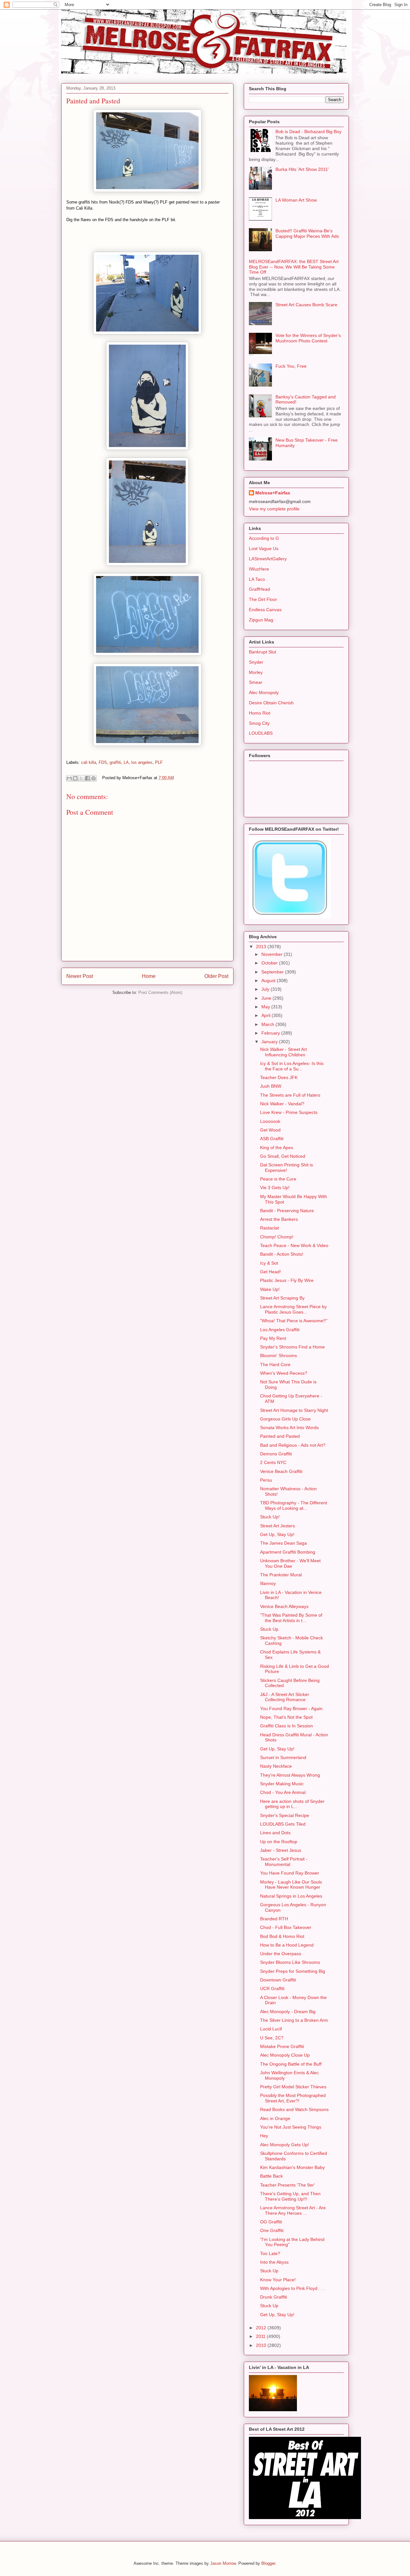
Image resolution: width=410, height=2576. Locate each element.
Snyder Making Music (282, 1784)
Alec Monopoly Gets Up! (285, 2145)
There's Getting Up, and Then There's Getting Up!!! (290, 2196)
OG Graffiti (271, 2222)
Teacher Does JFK (279, 1077)
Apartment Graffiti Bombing (288, 1552)
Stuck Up (269, 1629)
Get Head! (271, 1272)
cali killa (89, 762)
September (273, 972)
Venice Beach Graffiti (281, 1471)
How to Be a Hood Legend (287, 1945)
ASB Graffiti (272, 1139)
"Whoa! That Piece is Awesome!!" (294, 1321)
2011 (261, 2336)
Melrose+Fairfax (273, 493)
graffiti (115, 762)
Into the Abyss (274, 2262)
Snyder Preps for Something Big (293, 1971)
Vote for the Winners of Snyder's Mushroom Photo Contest (308, 338)
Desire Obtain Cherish (271, 703)
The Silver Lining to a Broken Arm (294, 2020)
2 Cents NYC (273, 1462)
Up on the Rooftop (279, 1842)
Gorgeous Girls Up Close (285, 1419)
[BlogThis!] (75, 778)
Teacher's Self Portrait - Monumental (284, 1862)
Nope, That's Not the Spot (286, 1717)
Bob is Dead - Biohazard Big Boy (308, 132)
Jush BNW (271, 1086)
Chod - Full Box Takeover (286, 1927)
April (266, 1015)
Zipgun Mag (261, 620)
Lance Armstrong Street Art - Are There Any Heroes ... (293, 2210)
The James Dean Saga (283, 1543)
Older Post (216, 976)
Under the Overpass (281, 1954)
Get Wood (270, 1130)
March (268, 1024)
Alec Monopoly (264, 692)
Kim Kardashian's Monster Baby (292, 2167)
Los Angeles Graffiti (280, 1330)
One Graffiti (272, 2230)
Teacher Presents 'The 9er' (287, 2185)
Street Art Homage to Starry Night (294, 1410)
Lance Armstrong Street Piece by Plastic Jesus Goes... (293, 1309)
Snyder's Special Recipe (285, 1815)
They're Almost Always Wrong (290, 1775)
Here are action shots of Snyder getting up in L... (292, 1804)
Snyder (256, 662)
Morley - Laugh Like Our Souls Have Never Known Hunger (291, 1885)
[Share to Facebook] (87, 778)
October (270, 963)
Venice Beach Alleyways (284, 1606)
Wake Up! (270, 1289)
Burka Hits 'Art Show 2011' (302, 169)
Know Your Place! (278, 2280)
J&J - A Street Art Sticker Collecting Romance (285, 1697)
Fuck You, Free (291, 366)
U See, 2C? (272, 2038)
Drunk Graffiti (274, 2297)
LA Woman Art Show (296, 200)
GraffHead (259, 589)
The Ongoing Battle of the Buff (291, 2064)
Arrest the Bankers (279, 1219)
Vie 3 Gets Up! (275, 1188)
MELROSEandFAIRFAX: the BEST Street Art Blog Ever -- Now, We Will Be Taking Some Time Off (294, 267)
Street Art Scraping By (282, 1298)
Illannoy (268, 1583)
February (271, 1033)
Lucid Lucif (271, 2029)
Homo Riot (260, 713)
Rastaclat (270, 1228)
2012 (262, 2328)
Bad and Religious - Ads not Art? (293, 1445)
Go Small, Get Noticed (283, 1156)
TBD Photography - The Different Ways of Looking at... (294, 1505)
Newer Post (80, 976)
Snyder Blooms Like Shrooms (290, 1962)
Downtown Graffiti (278, 1980)
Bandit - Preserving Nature (287, 1211)
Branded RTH (274, 1919)
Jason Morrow (223, 2563)
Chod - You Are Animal (283, 1792)
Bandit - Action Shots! (282, 1254)
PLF (159, 762)
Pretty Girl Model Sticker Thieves (293, 2087)
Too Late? (270, 2253)
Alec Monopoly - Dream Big (288, 2012)
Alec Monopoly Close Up (285, 2055)
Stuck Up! (270, 1517)
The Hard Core (275, 1364)
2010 (262, 2345)
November (273, 954)
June (267, 998)
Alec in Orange (275, 2118)
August (269, 980)
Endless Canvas (265, 610)
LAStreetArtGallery (268, 559)
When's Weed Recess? (284, 1373)
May (266, 1007)
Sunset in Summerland (283, 1757)
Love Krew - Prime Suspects (289, 1112)
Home (149, 976)
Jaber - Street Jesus (281, 1850)
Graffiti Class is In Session (287, 1726)
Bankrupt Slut (262, 652)
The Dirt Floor (263, 599)
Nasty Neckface (276, 1766)
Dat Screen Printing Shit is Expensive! (287, 1168)
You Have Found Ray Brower (290, 1873)
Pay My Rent (273, 1338)
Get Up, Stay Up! (277, 1534)
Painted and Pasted (280, 1436)
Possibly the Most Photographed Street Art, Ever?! (293, 2098)
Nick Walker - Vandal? (282, 1104)
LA (126, 762)
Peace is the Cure (278, 1179)
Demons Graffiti (276, 1454)
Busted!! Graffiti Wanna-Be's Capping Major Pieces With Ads (307, 233)
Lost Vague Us (264, 548)
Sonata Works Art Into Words (289, 1428)
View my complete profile (274, 509)
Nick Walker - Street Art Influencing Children (283, 1052)
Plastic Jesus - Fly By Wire (287, 1280)
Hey (264, 2136)
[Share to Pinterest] (94, 778)
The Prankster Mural (281, 1575)
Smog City (259, 723)
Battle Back (271, 2176)
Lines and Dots (275, 1833)
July (266, 989)
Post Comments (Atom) (160, 992)
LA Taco (257, 579)
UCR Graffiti (272, 1988)
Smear (256, 682)
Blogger (268, 2563)
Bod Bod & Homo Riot (282, 1936)
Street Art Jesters (278, 1526)
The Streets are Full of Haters (290, 1095)
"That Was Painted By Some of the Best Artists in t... (291, 1618)
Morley (256, 672)
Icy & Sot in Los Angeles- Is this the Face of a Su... (292, 1066)
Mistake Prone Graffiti (282, 2046)
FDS (103, 762)
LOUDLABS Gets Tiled (283, 1824)
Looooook (270, 1121)
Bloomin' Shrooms (279, 1356)
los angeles (142, 762)
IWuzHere (259, 569)
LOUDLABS (261, 733)
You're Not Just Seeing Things (291, 2127)
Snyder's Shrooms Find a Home (292, 1347)
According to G (264, 538)
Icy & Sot (269, 1263)
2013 (262, 947)
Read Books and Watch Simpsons (294, 2109)
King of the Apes (277, 1148)
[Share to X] (81, 778)
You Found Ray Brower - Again (291, 1708)
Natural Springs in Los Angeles (291, 1896)
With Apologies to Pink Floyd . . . (293, 2288)
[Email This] (69, 778)
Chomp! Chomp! (277, 1237)
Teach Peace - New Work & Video (294, 1245)
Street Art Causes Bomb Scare (306, 305)
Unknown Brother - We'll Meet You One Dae (290, 1563)
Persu (266, 1480)
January (270, 1042)
